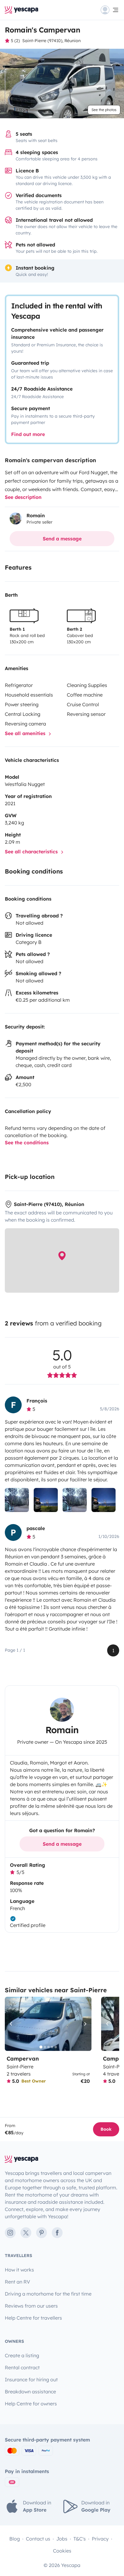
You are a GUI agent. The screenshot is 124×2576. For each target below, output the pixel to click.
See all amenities (26, 733)
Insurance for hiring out (31, 2380)
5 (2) (15, 41)
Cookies (62, 2551)
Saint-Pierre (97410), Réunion (51, 41)
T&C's (80, 2539)
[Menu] (110, 10)
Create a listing (22, 2355)
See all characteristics (32, 852)
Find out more (28, 434)
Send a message (62, 539)
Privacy (100, 2539)
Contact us (38, 2539)
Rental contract (22, 2367)
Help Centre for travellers (33, 2318)
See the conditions (27, 1143)
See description (23, 497)
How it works (19, 2270)
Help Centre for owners (31, 2404)
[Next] (84, 2024)
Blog (15, 2539)
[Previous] (12, 2024)
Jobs (62, 2539)
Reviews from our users (31, 2306)
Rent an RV (17, 2282)
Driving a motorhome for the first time (48, 2294)
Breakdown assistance (30, 2392)
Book (106, 2129)
